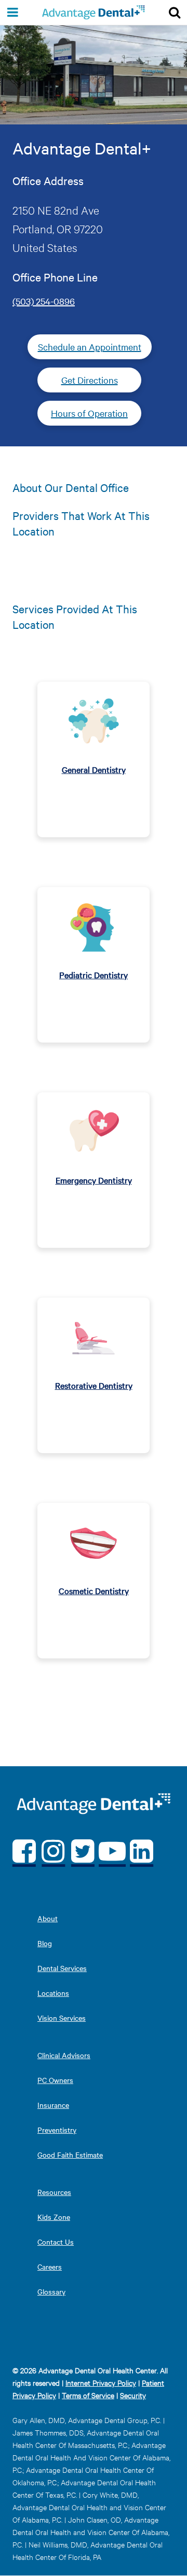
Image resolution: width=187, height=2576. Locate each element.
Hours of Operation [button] (89, 413)
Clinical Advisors (64, 2055)
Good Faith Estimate (70, 2155)
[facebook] (24, 1850)
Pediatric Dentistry (94, 975)
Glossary (51, 2291)
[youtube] (112, 1850)
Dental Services (62, 1968)
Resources (54, 2192)
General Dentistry (94, 769)
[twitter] (83, 1850)
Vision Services (62, 2018)
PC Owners (55, 2080)
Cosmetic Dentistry (94, 1590)
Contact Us (56, 2242)
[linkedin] (142, 1850)
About (48, 1918)
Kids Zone (54, 2217)
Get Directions (90, 380)
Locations (53, 1993)
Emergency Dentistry (94, 1180)
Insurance (53, 2105)
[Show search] (175, 12)
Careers (50, 2267)
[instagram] (54, 1850)
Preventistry (57, 2130)
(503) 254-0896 (44, 301)
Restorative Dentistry (94, 1385)
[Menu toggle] (12, 12)
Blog (45, 1943)
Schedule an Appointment (90, 347)
